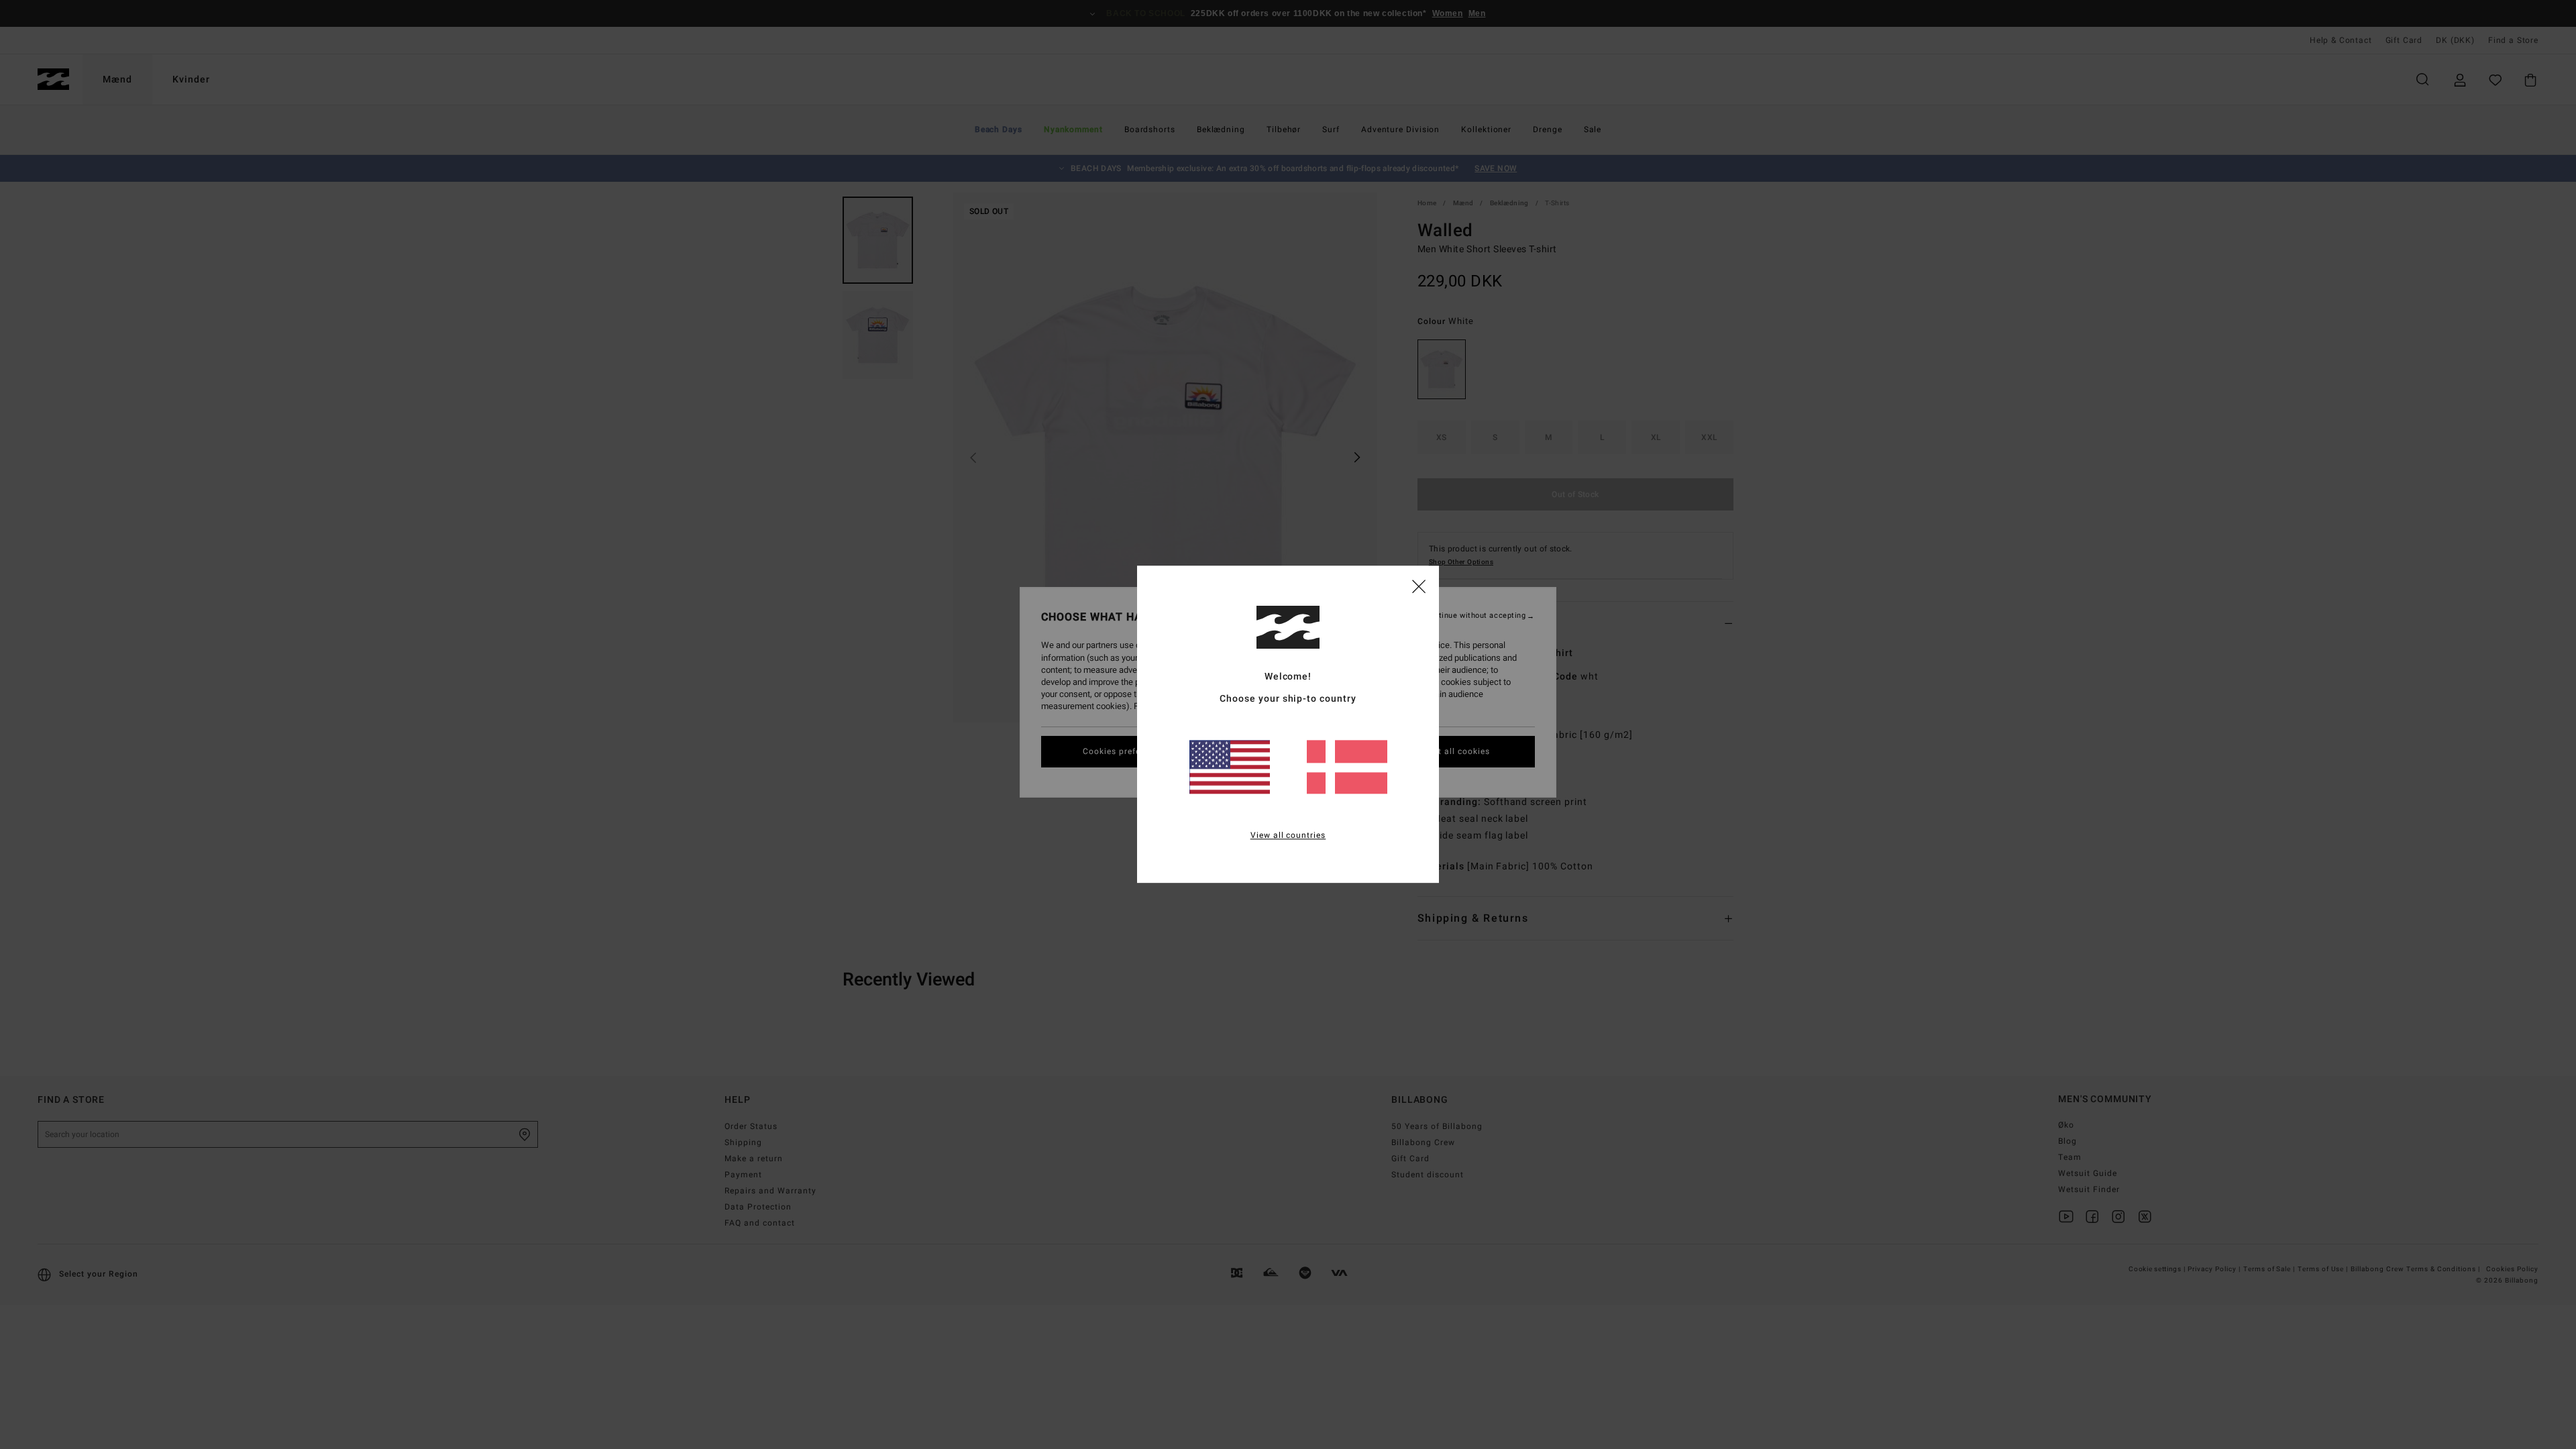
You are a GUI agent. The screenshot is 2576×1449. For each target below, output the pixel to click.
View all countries (1288, 836)
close (1419, 586)
